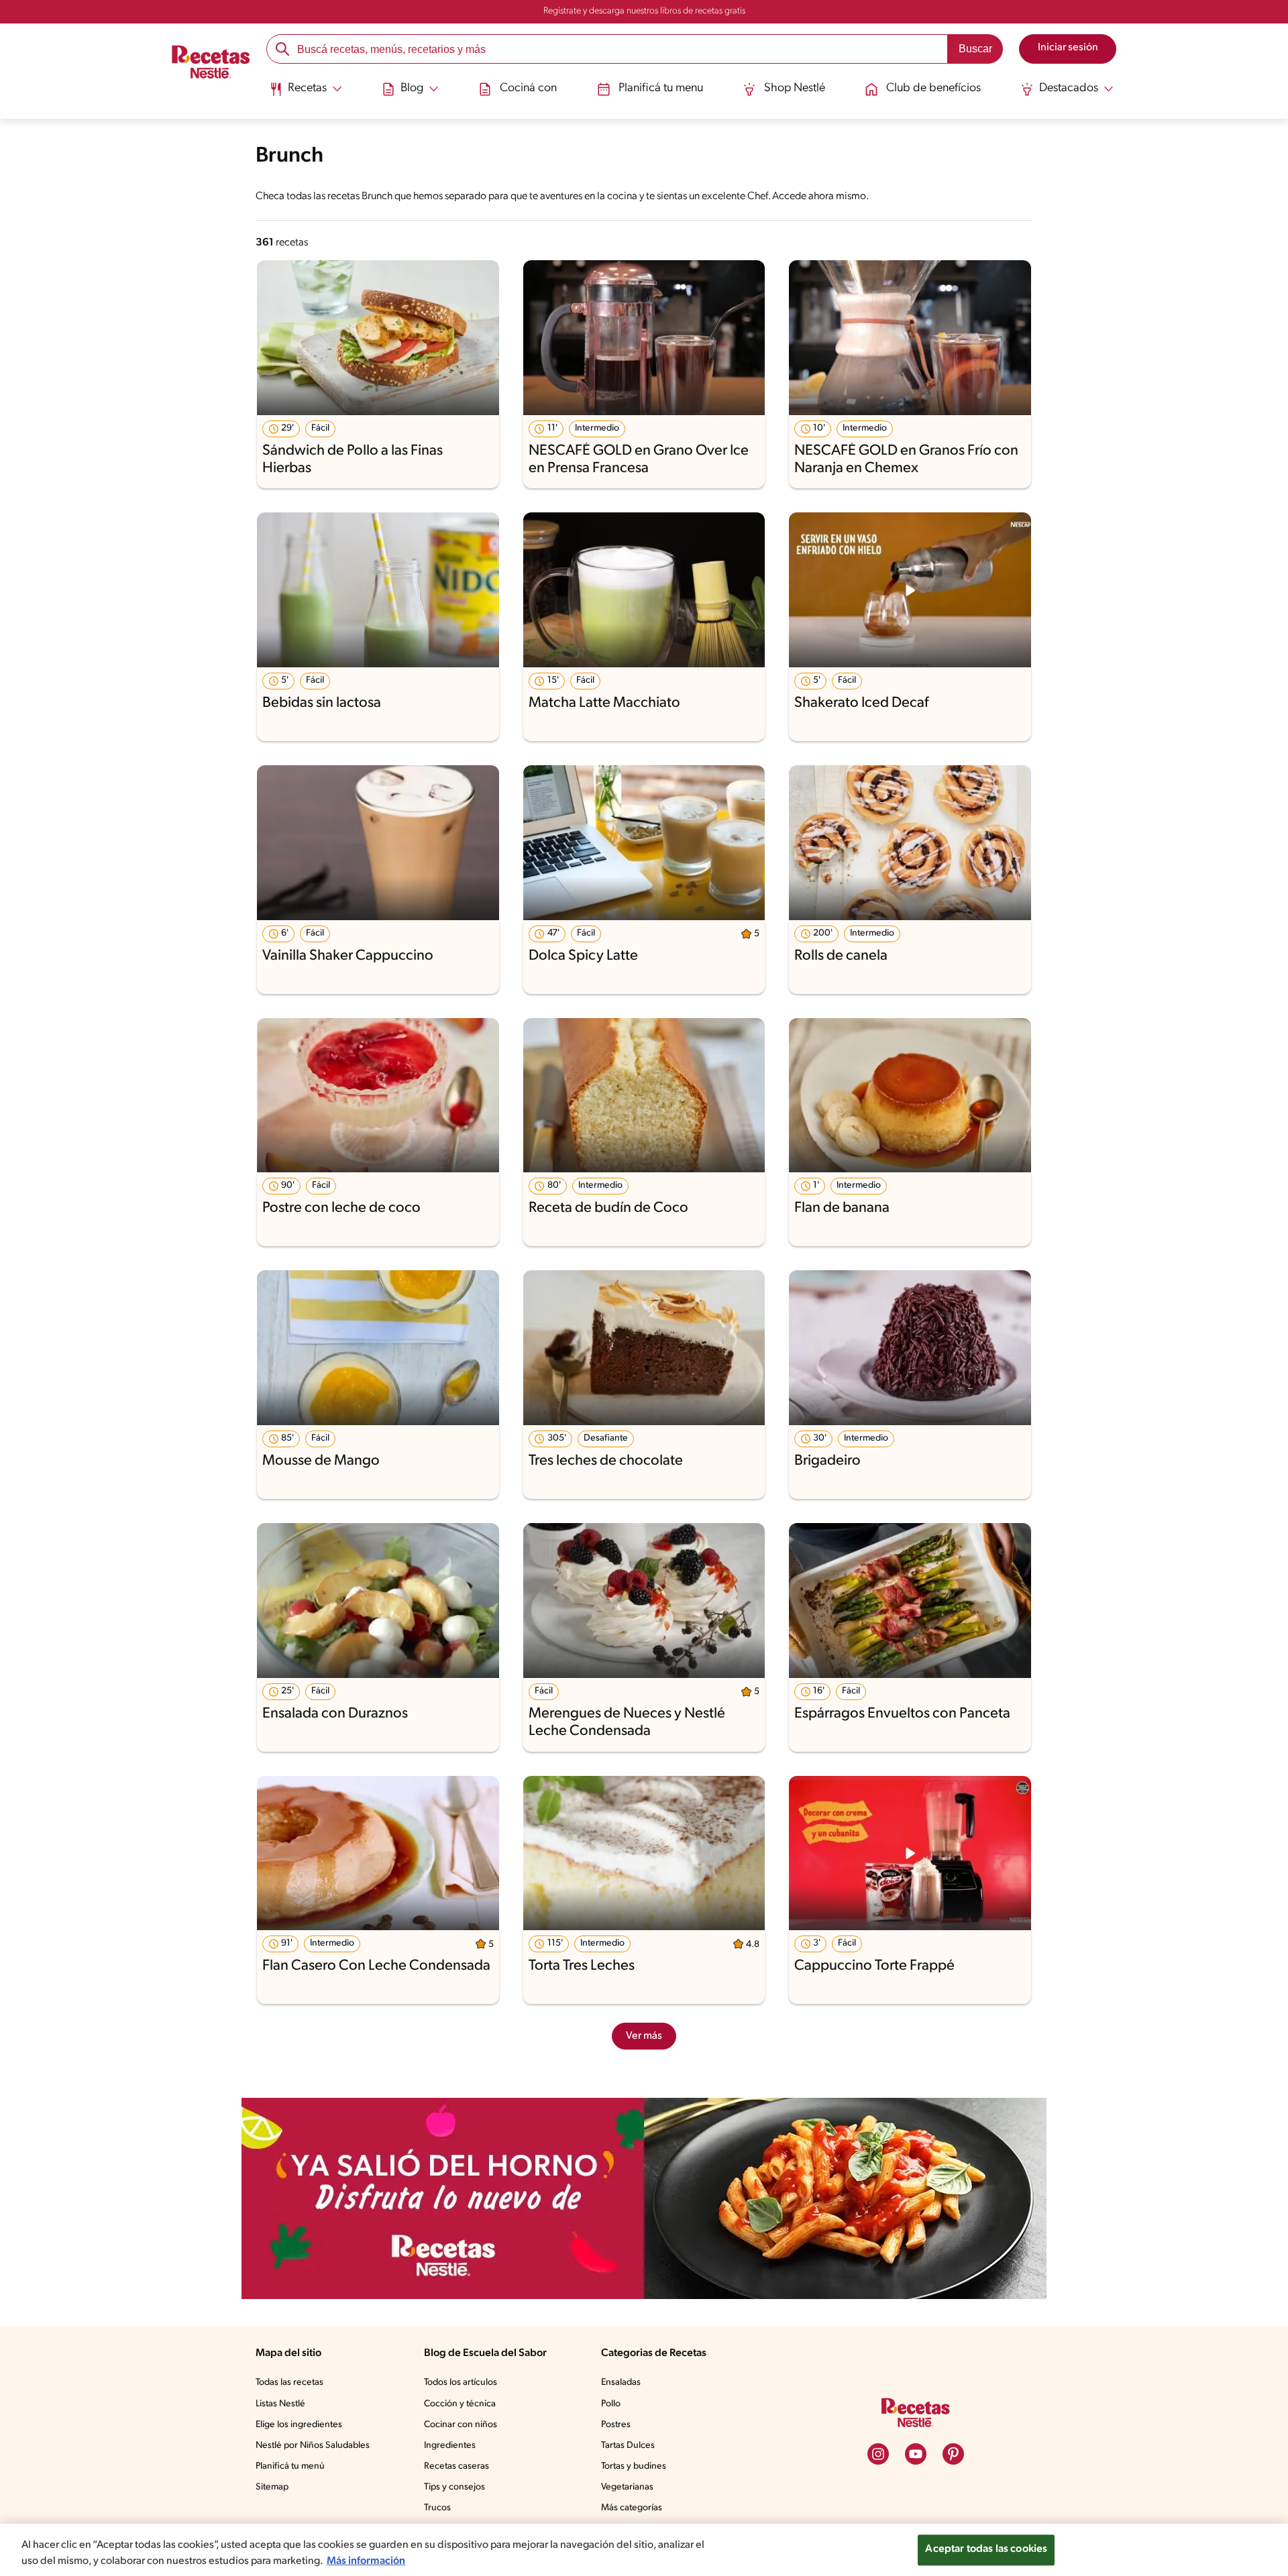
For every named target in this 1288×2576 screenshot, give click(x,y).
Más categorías (632, 2508)
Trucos (437, 2508)
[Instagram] (878, 2454)
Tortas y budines (634, 2466)
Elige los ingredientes (299, 2425)
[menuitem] (306, 94)
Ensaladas (621, 2383)
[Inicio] (211, 64)
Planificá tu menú (290, 2466)
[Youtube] (916, 2454)
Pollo (611, 2404)
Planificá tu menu (661, 89)
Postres (616, 2425)
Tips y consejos (454, 2487)
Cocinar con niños (461, 2425)
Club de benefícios (933, 89)
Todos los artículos (461, 2383)
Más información (366, 2561)
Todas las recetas (289, 2383)
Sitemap (272, 2487)
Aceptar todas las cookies (986, 2549)
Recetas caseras (457, 2466)
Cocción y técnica (460, 2404)
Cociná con (528, 89)
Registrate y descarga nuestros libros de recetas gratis (644, 11)
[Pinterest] (953, 2454)
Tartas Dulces (628, 2446)
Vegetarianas (627, 2487)
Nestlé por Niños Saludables (313, 2446)
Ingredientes (450, 2446)
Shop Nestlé (795, 89)
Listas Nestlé (280, 2404)
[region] (644, 2550)
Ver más (644, 2036)
